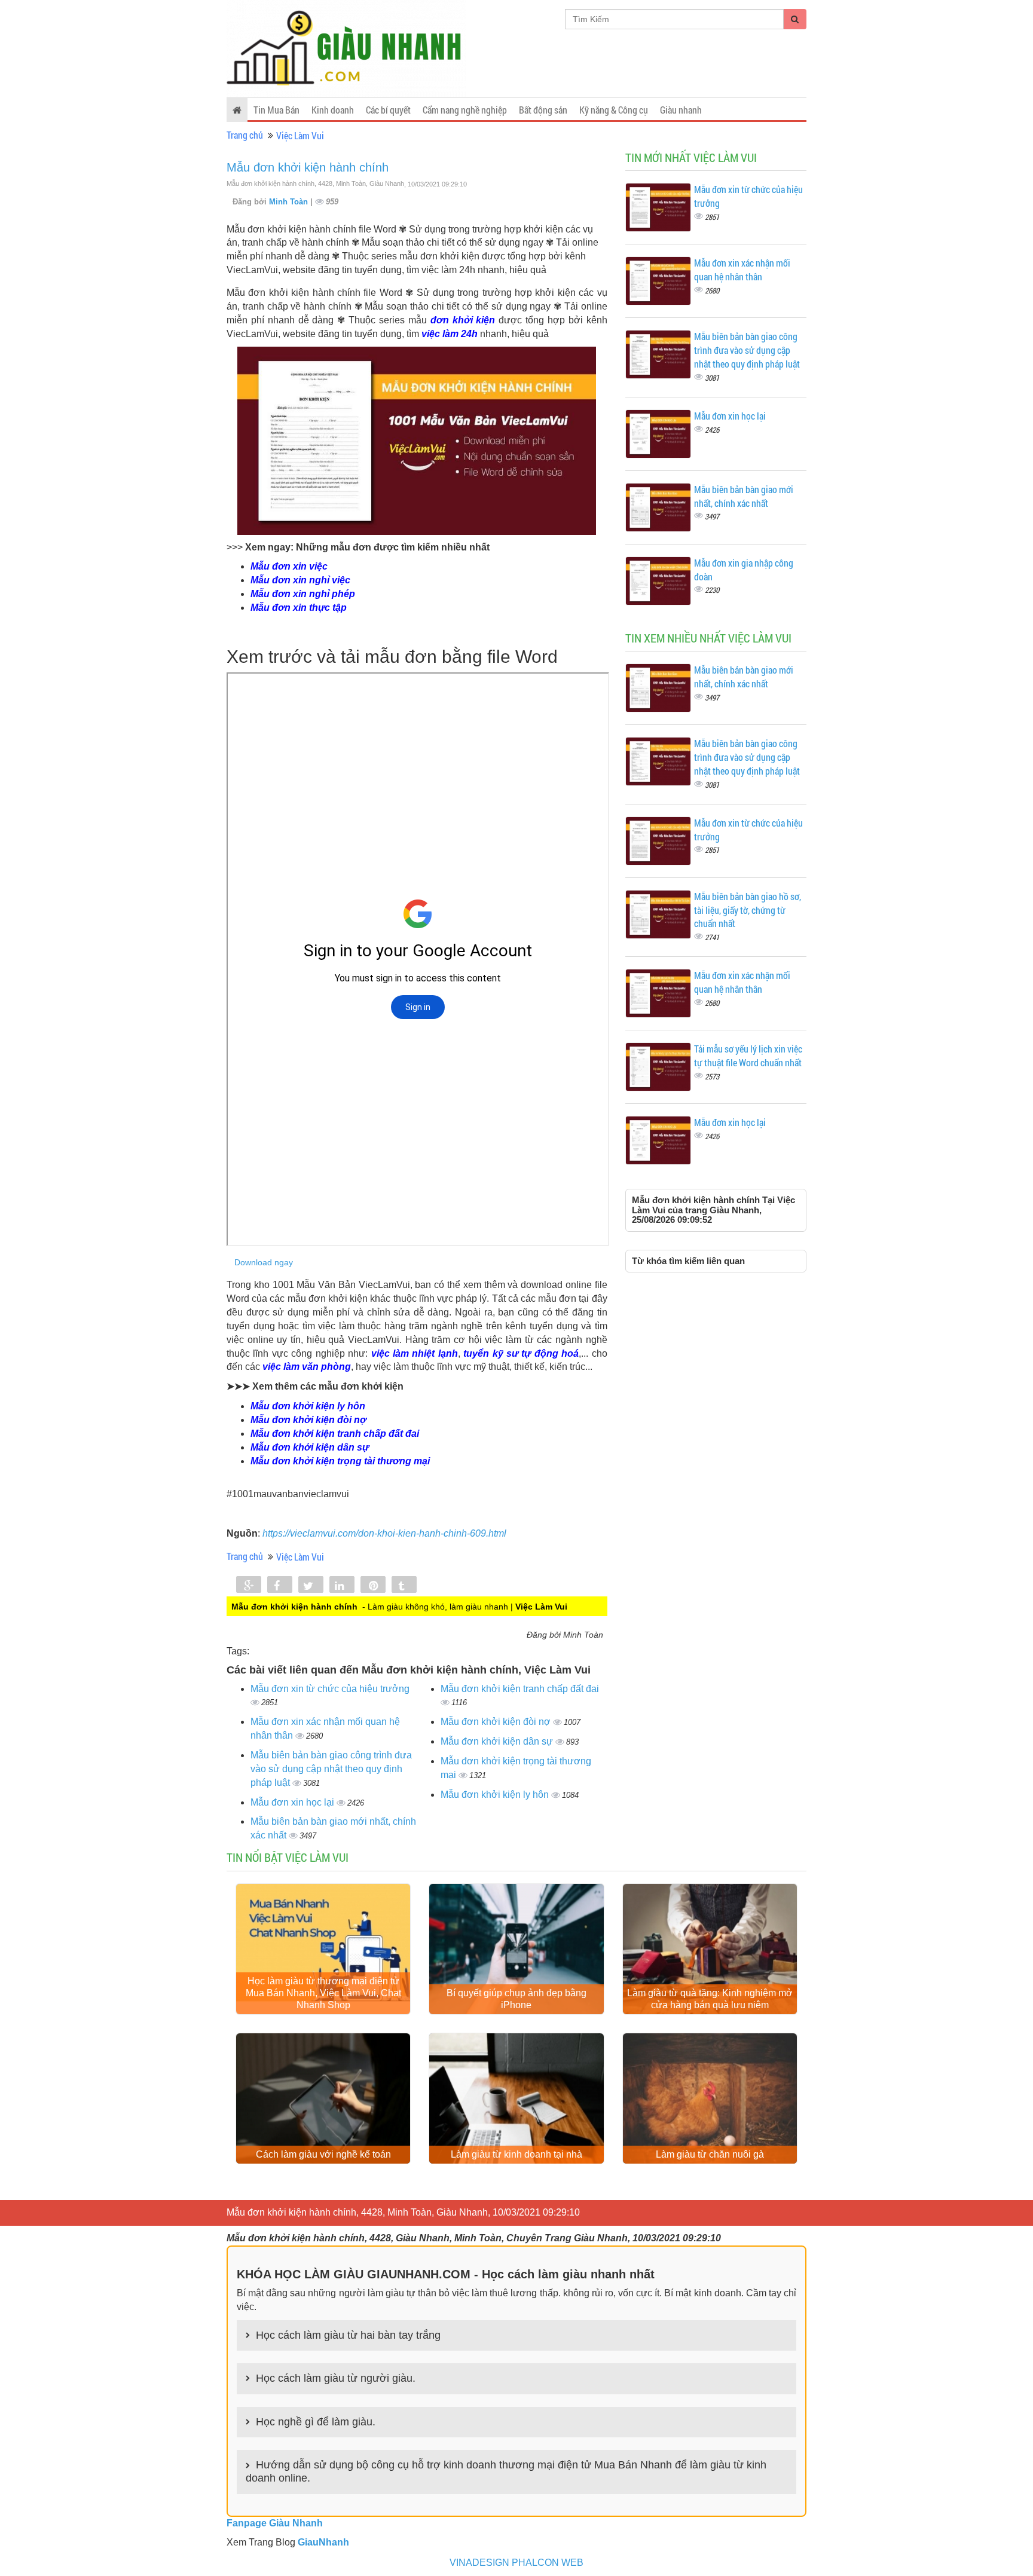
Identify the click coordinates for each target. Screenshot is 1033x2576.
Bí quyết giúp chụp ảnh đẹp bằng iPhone (516, 1999)
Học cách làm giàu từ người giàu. (336, 2378)
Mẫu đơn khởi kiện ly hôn (496, 1795)
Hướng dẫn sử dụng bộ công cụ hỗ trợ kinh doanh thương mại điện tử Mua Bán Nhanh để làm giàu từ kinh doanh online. (506, 2471)
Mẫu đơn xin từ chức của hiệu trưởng (330, 1689)
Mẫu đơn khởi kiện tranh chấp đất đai (520, 1689)
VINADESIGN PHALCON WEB (516, 2563)
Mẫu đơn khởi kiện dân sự (498, 1741)
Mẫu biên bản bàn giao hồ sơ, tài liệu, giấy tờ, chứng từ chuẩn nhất (748, 910)
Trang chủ (245, 135)
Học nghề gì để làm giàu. (316, 2422)
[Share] (249, 1586)
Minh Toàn (290, 202)
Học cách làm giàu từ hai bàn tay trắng (348, 2335)
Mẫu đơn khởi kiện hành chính (308, 167)
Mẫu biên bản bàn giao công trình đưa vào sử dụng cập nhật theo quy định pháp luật (331, 1769)
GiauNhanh (323, 2542)
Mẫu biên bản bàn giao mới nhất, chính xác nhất (744, 496)
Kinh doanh (333, 110)
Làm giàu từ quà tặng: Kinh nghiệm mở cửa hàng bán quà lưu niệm (710, 1999)
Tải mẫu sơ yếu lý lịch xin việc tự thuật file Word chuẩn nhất (748, 1056)
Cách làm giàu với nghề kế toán (323, 2154)
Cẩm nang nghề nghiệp (465, 110)
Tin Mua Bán (276, 110)
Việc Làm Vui (300, 135)
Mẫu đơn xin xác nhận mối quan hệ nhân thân (742, 270)
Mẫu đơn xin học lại (294, 1802)
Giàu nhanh (681, 110)
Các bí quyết (388, 110)
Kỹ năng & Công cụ (614, 110)
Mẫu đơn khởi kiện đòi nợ (497, 1722)
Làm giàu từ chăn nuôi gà (710, 2154)
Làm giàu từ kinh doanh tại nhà (516, 2154)
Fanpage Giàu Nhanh (275, 2523)
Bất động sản (543, 110)
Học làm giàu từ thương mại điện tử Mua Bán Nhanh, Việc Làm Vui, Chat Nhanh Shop (323, 1993)
